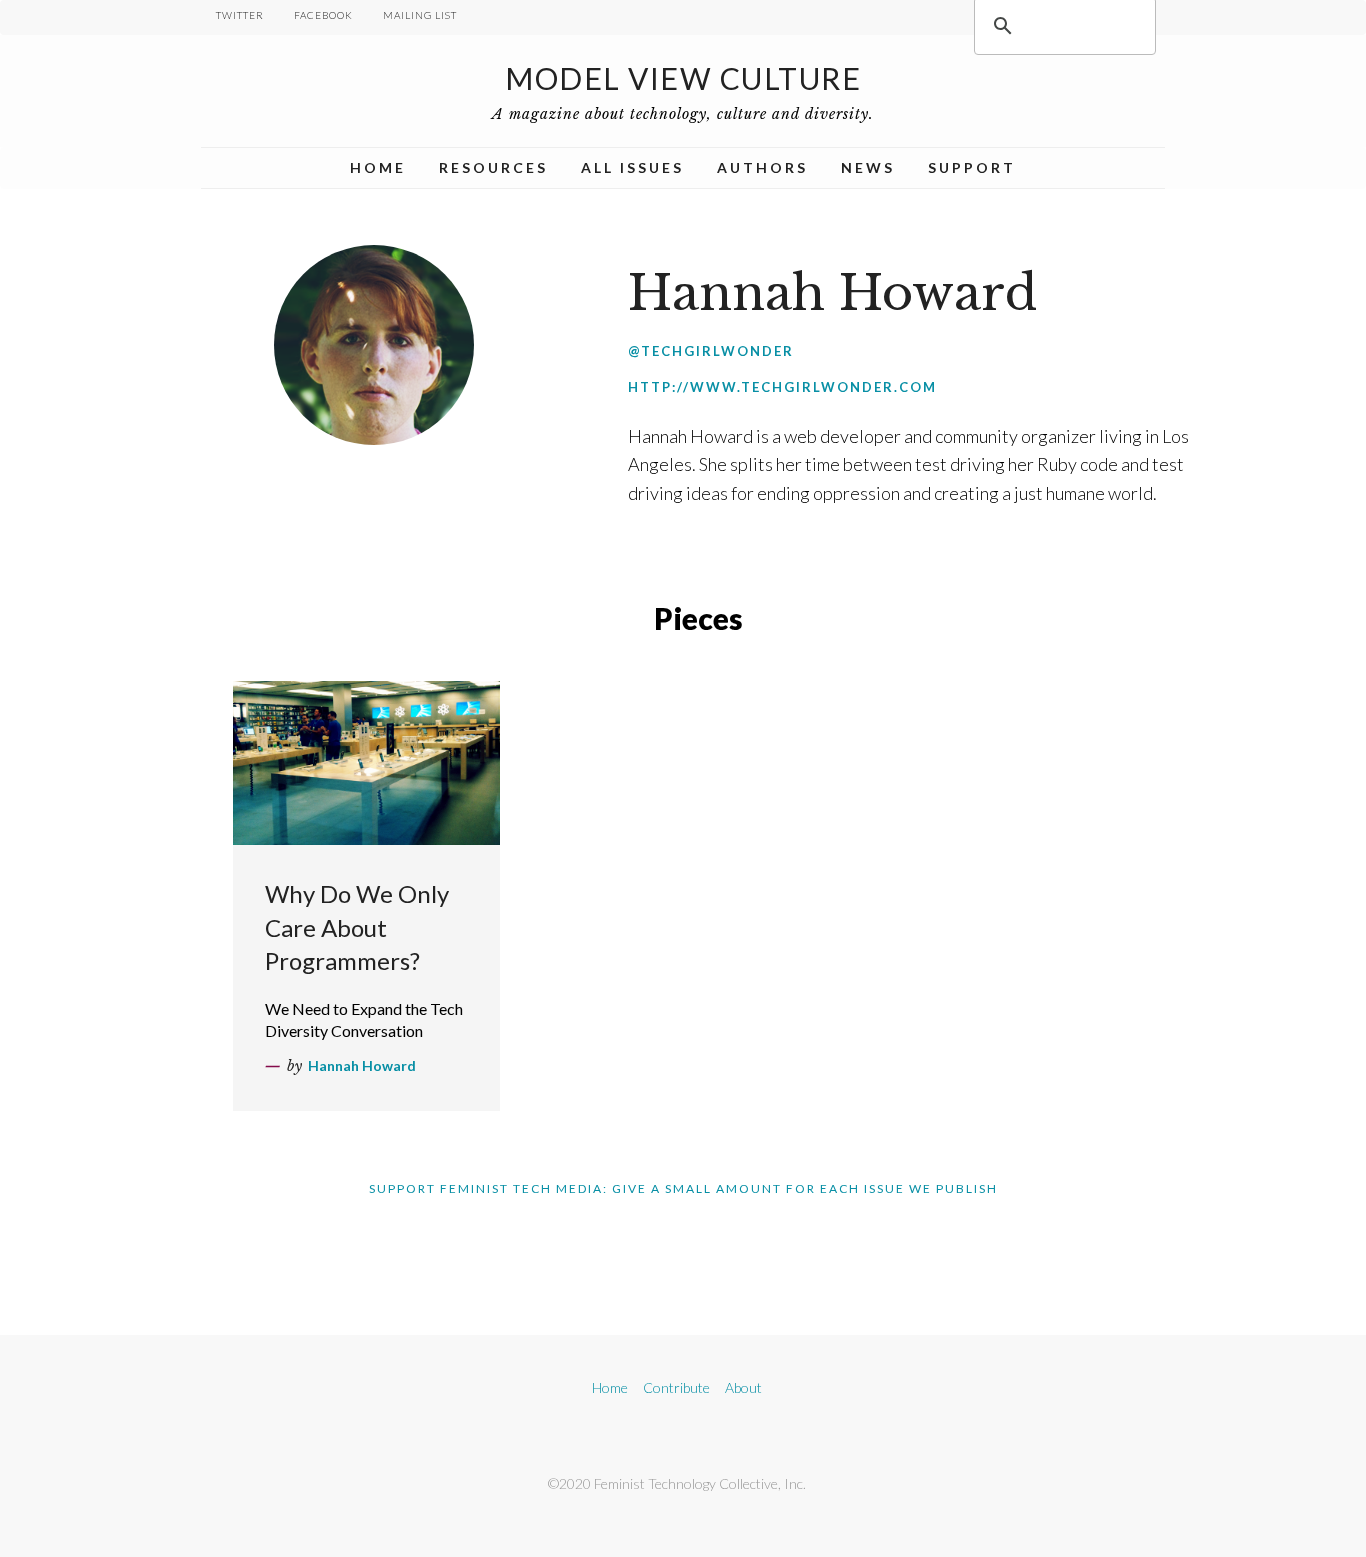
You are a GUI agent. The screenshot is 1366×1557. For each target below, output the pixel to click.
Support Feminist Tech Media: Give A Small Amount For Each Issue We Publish (683, 1188)
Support (972, 167)
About (743, 1387)
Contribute (676, 1387)
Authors (762, 167)
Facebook (323, 15)
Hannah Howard (362, 1065)
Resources (493, 167)
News (868, 167)
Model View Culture (683, 78)
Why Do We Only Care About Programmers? (357, 927)
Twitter (240, 15)
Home (378, 167)
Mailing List (420, 15)
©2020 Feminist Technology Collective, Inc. (677, 1483)
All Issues (632, 167)
